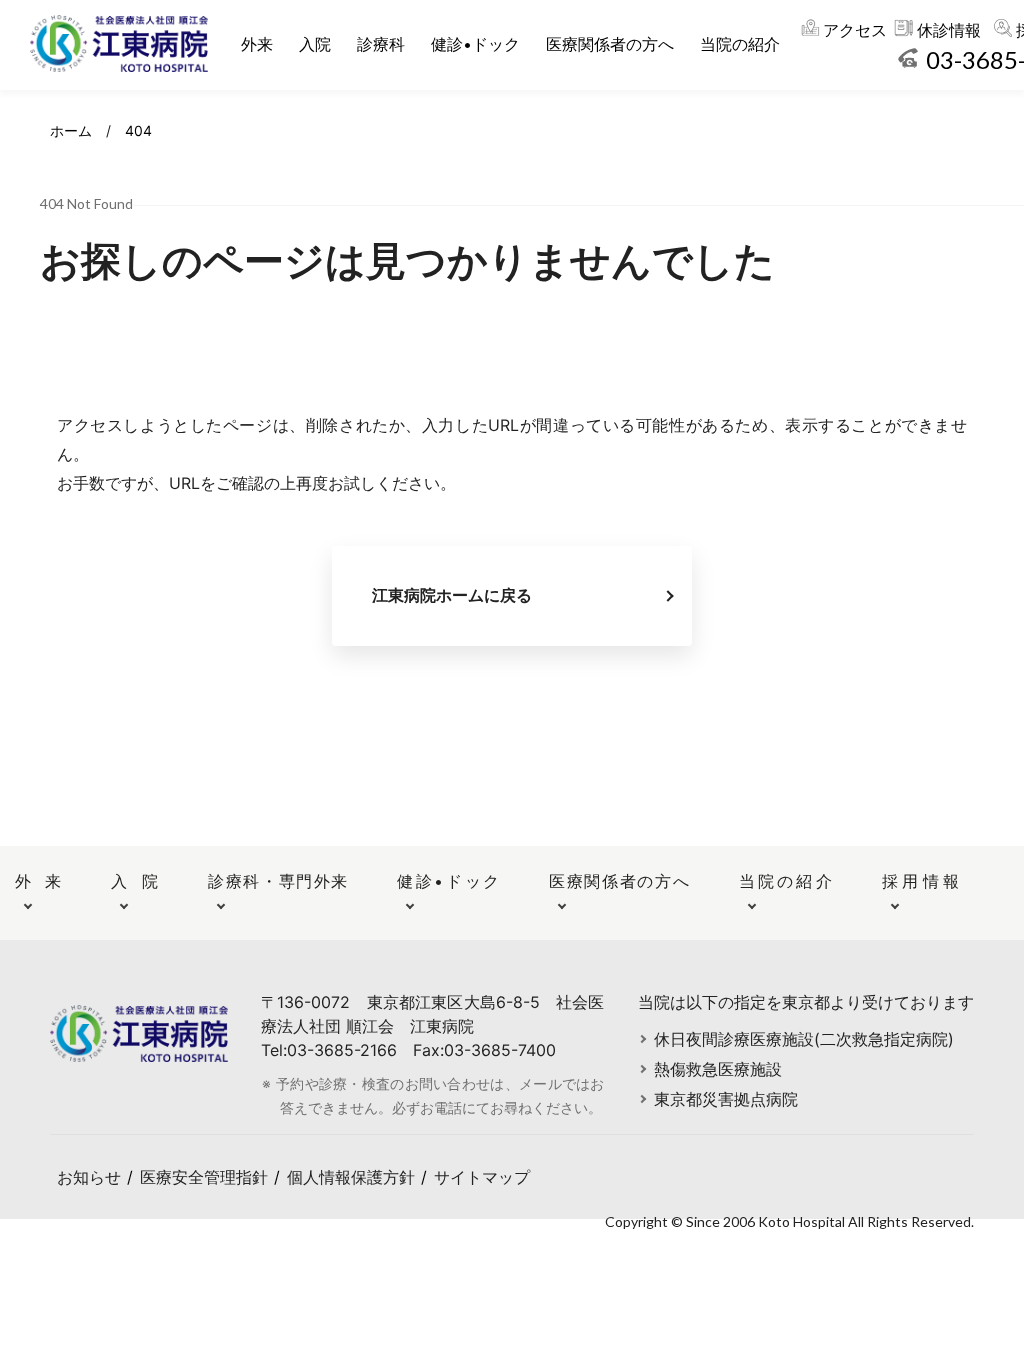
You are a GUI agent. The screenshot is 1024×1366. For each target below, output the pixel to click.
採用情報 (920, 881)
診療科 (381, 44)
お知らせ (89, 1177)
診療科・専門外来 (277, 881)
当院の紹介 (740, 44)
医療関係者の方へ (610, 44)
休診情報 (949, 30)
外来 (257, 44)
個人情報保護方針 (351, 1177)
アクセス (855, 30)
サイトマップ (482, 1177)
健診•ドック (475, 44)
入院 (315, 44)
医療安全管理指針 (204, 1177)
